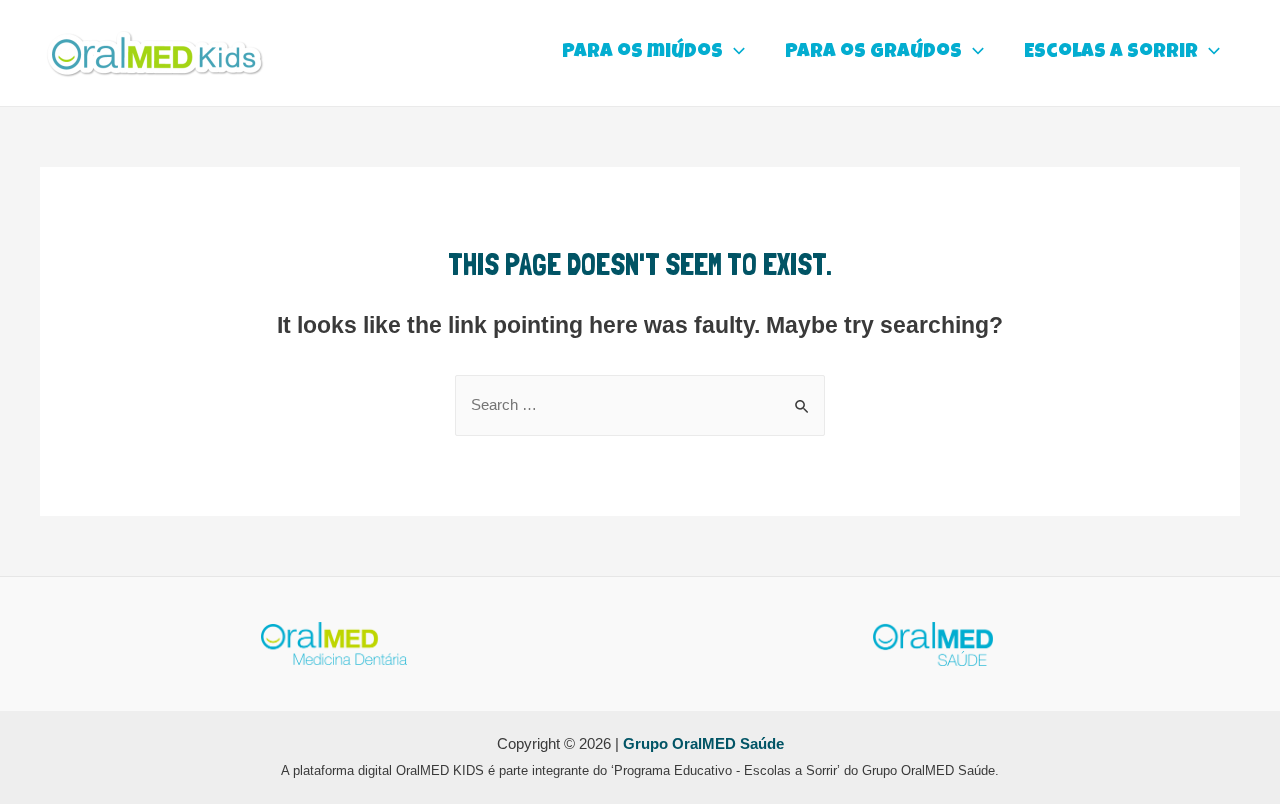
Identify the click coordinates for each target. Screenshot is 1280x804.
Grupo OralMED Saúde (703, 744)
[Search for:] (640, 404)
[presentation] (734, 53)
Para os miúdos (642, 53)
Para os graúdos (873, 53)
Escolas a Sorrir (1111, 53)
